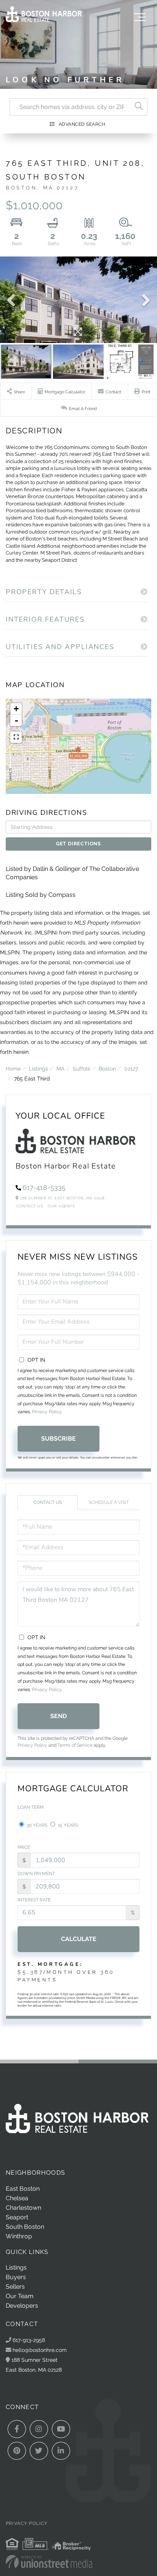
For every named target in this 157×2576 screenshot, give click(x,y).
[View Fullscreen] (16, 737)
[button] (139, 107)
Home (13, 1068)
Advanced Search (82, 124)
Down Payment (36, 1874)
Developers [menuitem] (22, 2306)
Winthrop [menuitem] (19, 2236)
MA (60, 1068)
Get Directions (78, 844)
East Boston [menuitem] (23, 2189)
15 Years (67, 1825)
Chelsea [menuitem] (17, 2198)
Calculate (79, 1939)
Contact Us (30, 1206)
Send (58, 1716)
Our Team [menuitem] (20, 2296)
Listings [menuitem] (16, 2267)
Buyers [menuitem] (16, 2277)
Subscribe (58, 1439)
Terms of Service (75, 1745)
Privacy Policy (47, 1412)
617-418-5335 (44, 1187)
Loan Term (31, 1807)
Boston (107, 1068)
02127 (131, 1068)
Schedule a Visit (109, 1502)
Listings (38, 1068)
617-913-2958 (28, 2340)
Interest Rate (34, 1900)
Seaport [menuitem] (17, 2217)
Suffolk (82, 1068)
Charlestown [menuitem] (23, 2208)
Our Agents (61, 1206)
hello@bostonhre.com (40, 2350)
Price (24, 1847)
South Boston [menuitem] (25, 2227)
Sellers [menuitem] (15, 2287)
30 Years (36, 1825)
